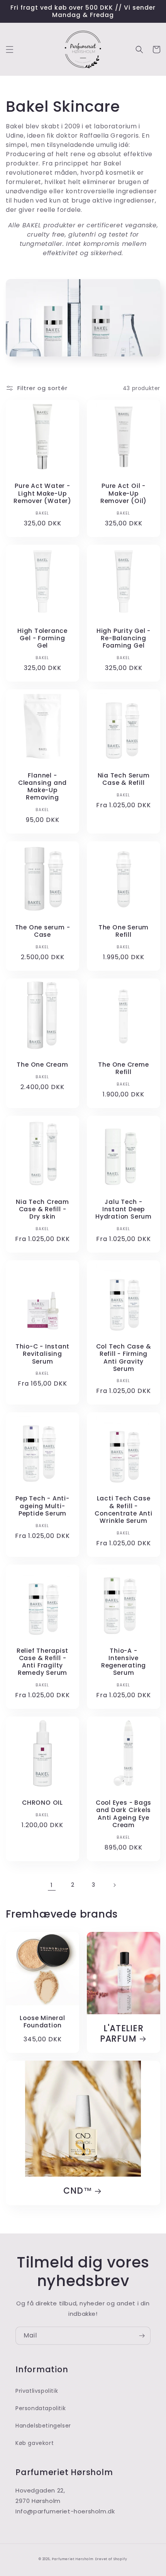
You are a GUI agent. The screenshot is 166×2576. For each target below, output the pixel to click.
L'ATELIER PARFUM (122, 2034)
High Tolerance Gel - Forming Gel (42, 638)
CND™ (78, 2191)
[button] (10, 49)
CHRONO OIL (42, 1803)
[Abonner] (142, 2336)
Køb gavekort (35, 2443)
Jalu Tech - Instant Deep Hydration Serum (124, 1209)
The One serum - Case (43, 931)
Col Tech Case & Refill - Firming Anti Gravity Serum (124, 1358)
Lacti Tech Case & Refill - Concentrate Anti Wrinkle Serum (123, 1510)
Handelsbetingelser (43, 2426)
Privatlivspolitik (37, 2391)
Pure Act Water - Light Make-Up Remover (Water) (42, 493)
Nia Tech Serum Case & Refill (124, 779)
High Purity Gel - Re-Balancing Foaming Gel (124, 638)
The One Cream (42, 1065)
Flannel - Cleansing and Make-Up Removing (42, 787)
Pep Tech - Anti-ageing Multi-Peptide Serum (42, 1506)
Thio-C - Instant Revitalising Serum (42, 1354)
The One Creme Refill (123, 1068)
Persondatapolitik (41, 2408)
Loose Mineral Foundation (42, 2022)
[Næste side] (114, 1885)
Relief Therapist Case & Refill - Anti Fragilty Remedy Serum (42, 1662)
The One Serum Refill (124, 931)
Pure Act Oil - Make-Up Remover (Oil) (124, 493)
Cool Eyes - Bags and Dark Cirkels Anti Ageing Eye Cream (124, 1814)
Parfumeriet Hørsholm (73, 2559)
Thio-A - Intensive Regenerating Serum (124, 1662)
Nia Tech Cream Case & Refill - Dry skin (42, 1209)
